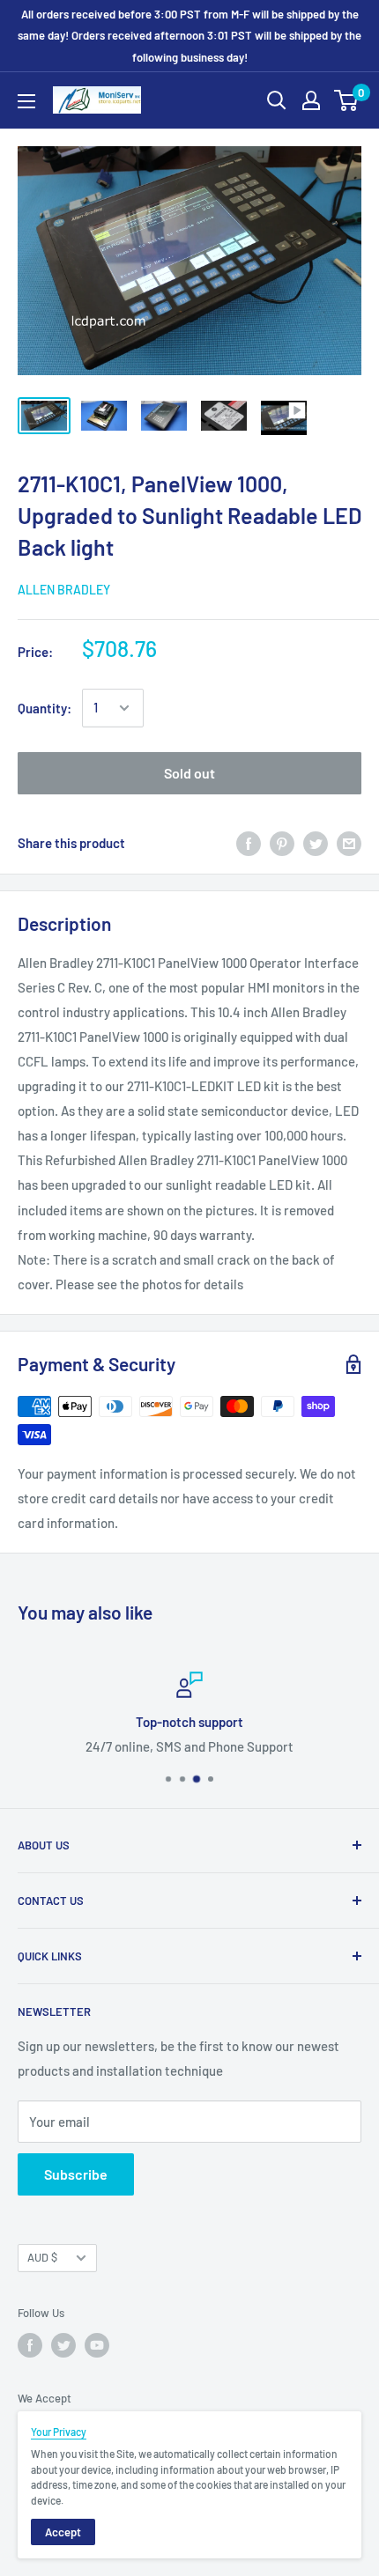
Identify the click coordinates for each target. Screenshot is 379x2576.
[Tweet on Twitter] (316, 843)
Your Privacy (59, 2432)
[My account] (311, 100)
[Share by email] (349, 843)
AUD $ (42, 2257)
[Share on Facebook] (249, 843)
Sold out (189, 773)
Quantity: (45, 708)
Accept (63, 2532)
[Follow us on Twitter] (63, 2345)
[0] (347, 100)
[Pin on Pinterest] (282, 843)
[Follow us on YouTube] (97, 2345)
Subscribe (76, 2174)
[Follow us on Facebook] (30, 2345)
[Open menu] (26, 101)
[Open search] (277, 100)
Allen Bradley (64, 590)
